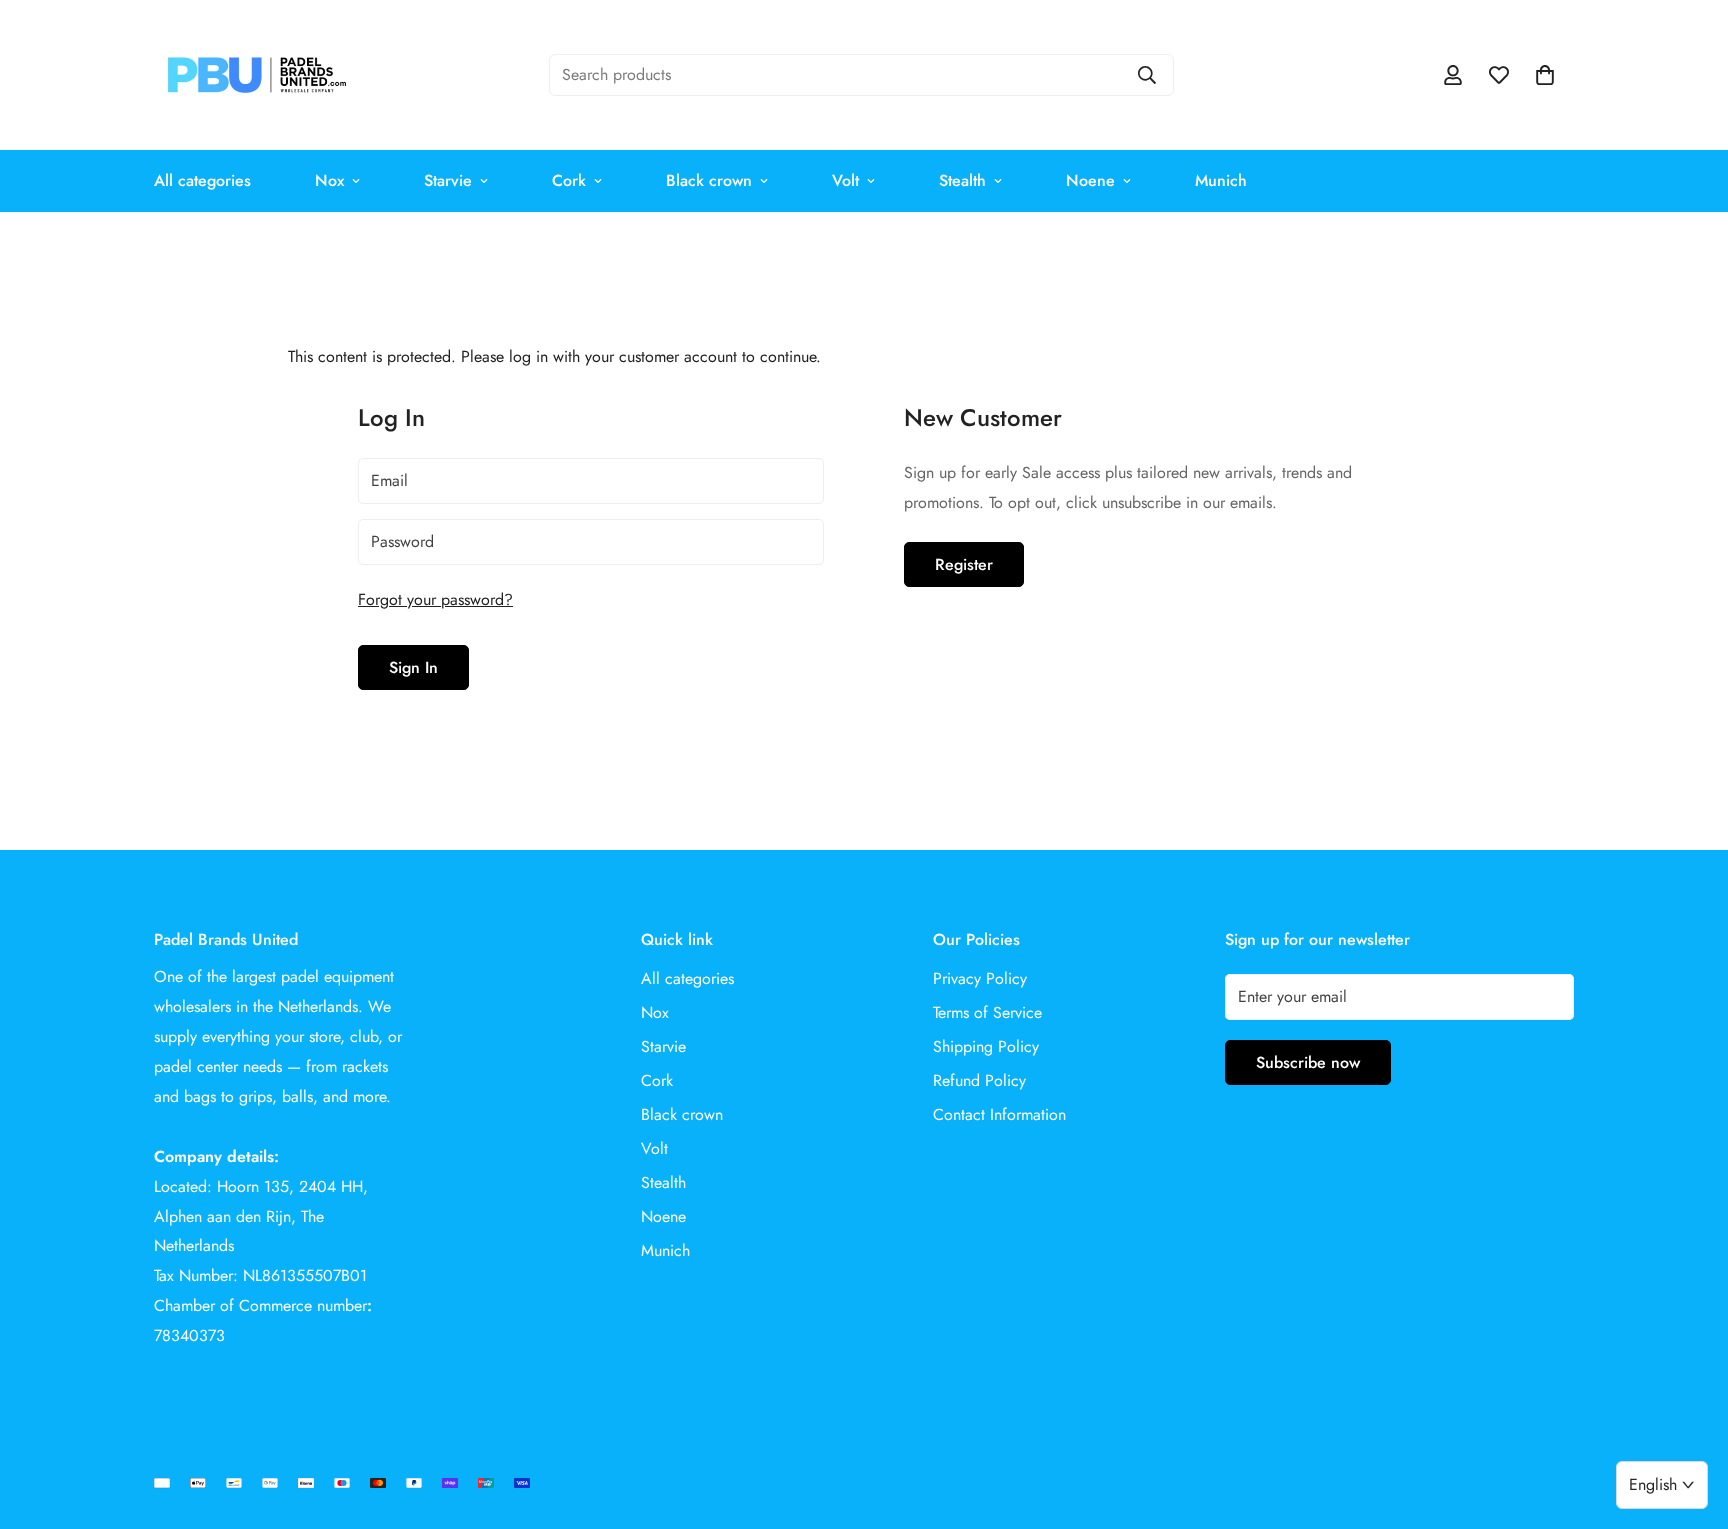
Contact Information (999, 1114)
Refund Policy (979, 1080)
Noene (1090, 180)
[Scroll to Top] (1689, 1420)
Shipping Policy (986, 1046)
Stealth (962, 180)
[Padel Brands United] (256, 75)
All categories (202, 180)
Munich (1221, 180)
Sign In (413, 667)
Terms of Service (987, 1012)
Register (964, 564)
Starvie (448, 180)
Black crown (709, 180)
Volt (845, 180)
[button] (1545, 75)
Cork (569, 180)
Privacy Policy (980, 978)
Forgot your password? (435, 599)
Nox (329, 180)
